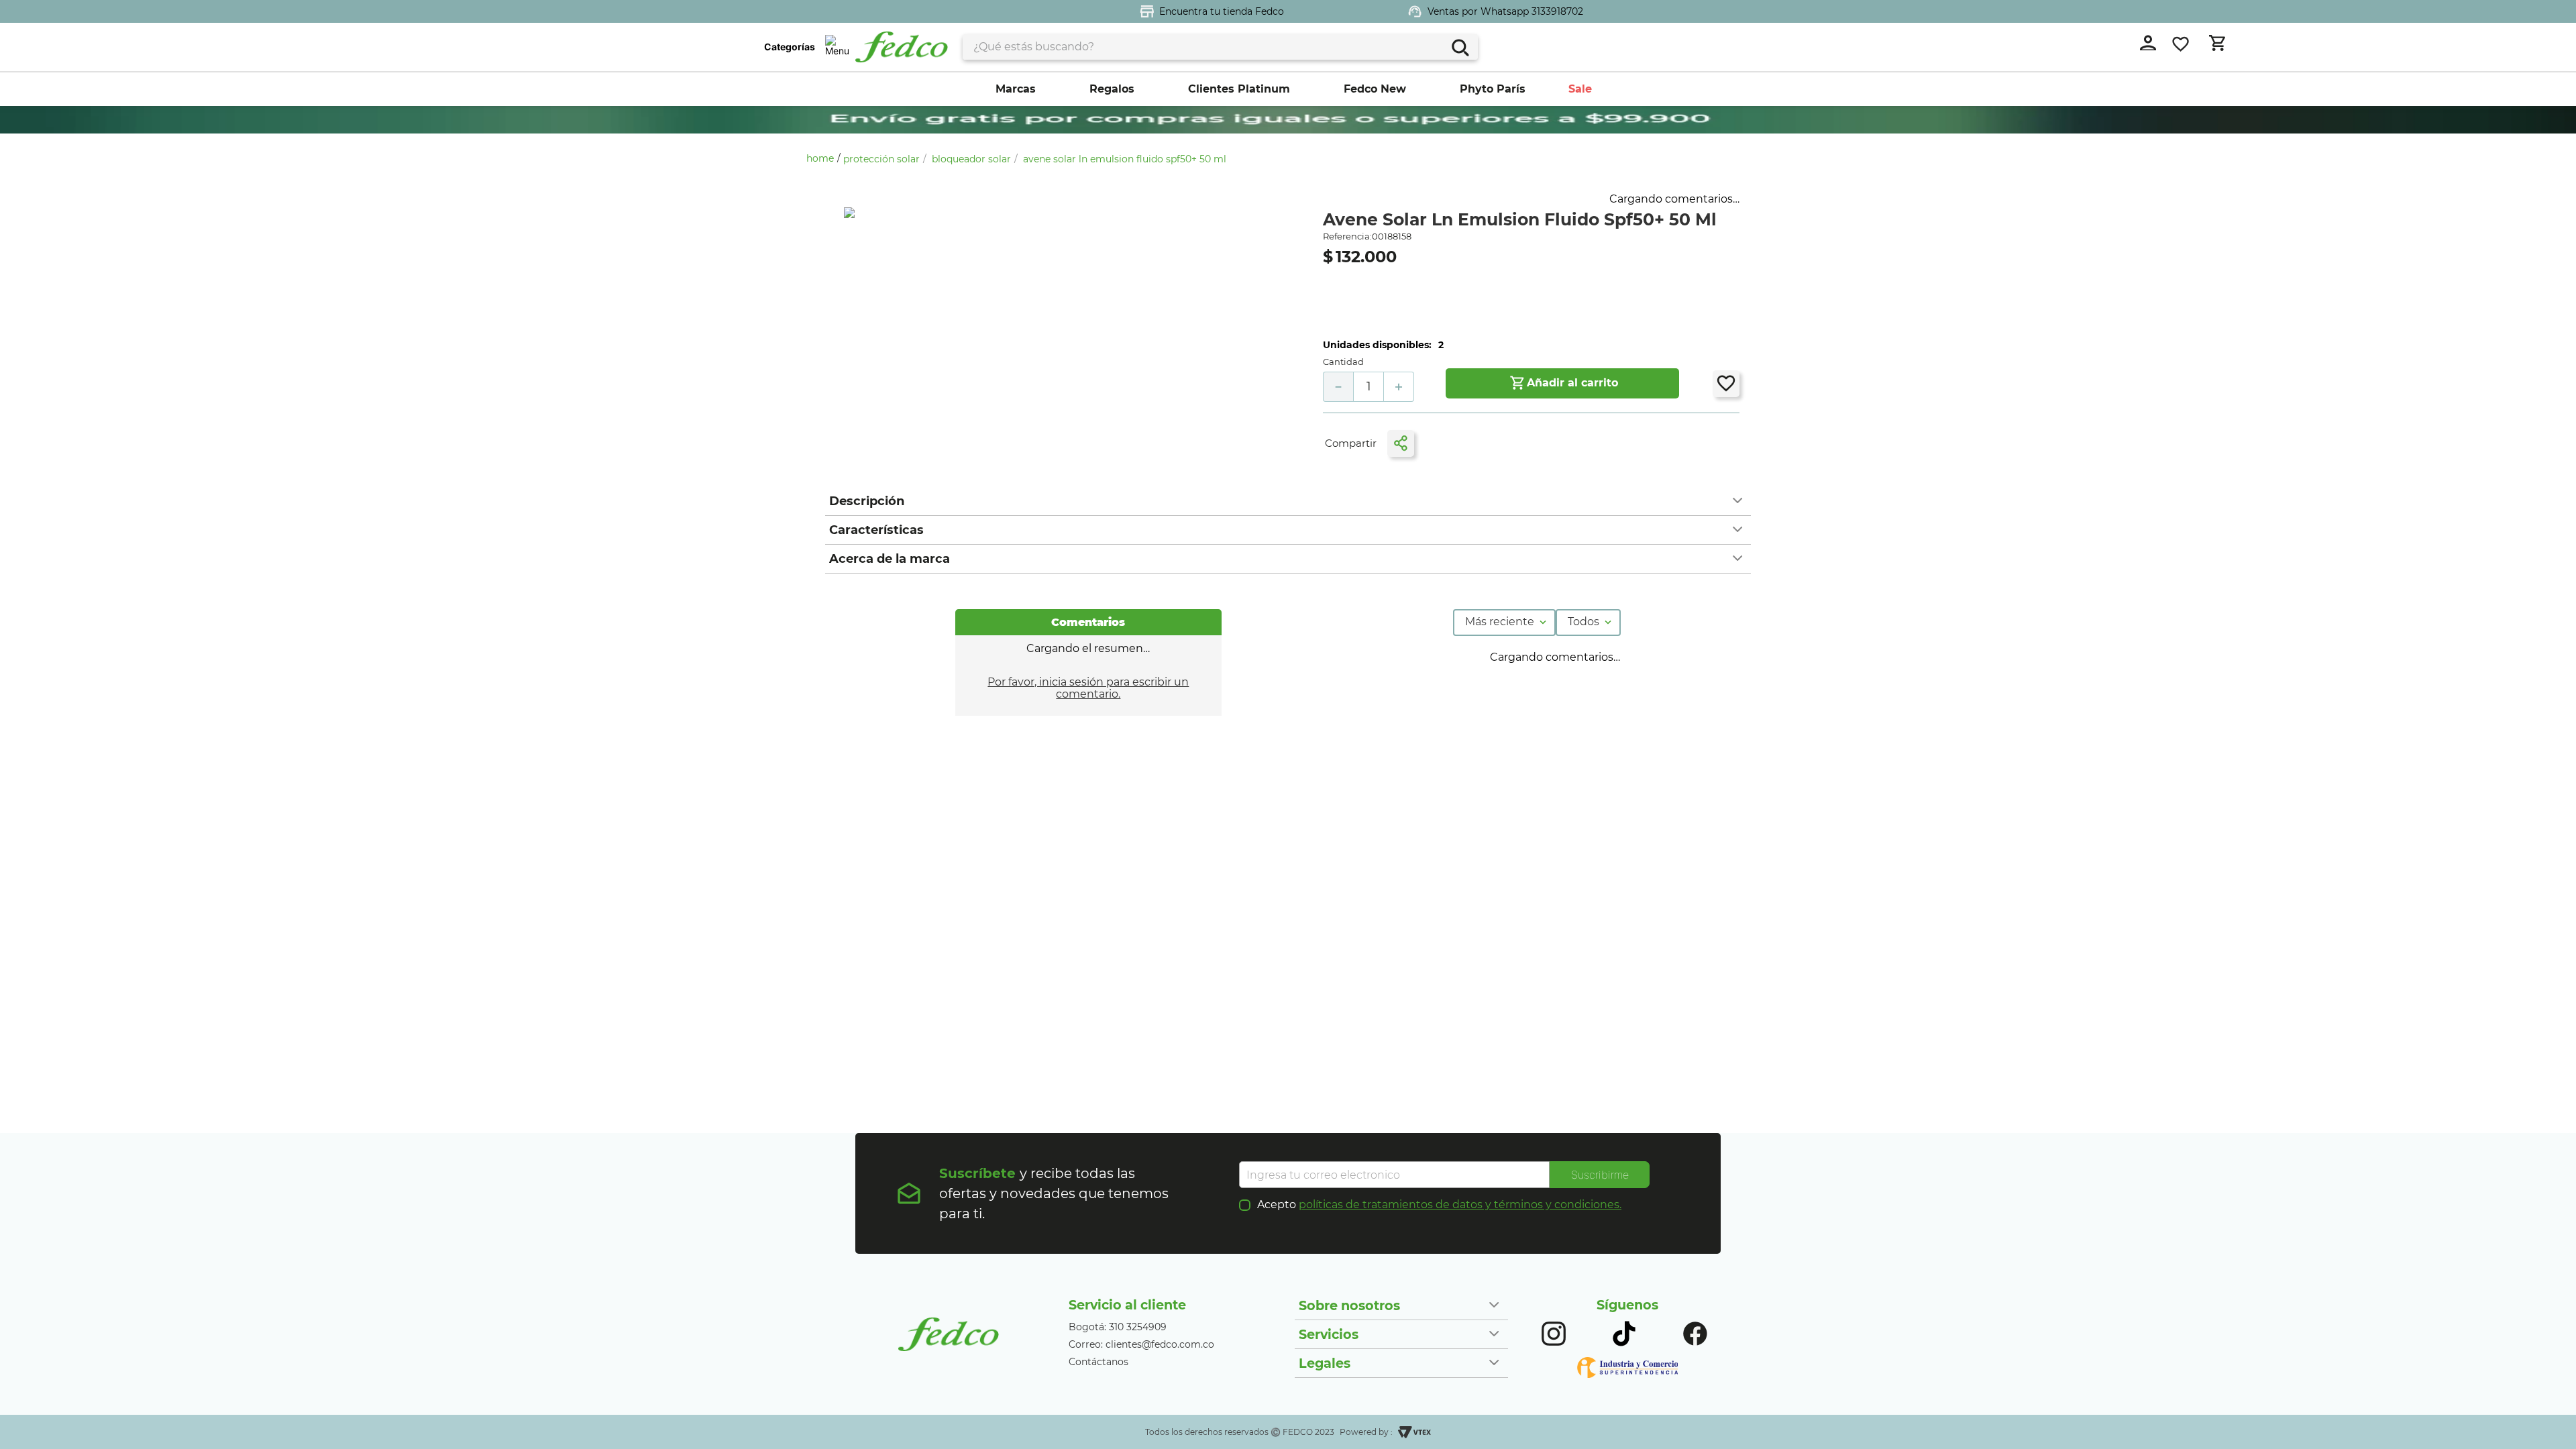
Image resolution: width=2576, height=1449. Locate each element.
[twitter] (1466, 444)
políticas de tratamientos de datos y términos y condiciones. (1460, 1204)
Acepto (1439, 1205)
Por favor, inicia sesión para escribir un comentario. (1088, 688)
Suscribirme (1600, 1175)
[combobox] (1220, 47)
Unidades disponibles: (1377, 345)
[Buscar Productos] (1459, 46)
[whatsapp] (1493, 444)
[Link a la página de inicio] (823, 158)
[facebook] (1440, 444)
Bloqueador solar (971, 159)
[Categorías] (837, 47)
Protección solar (881, 159)
